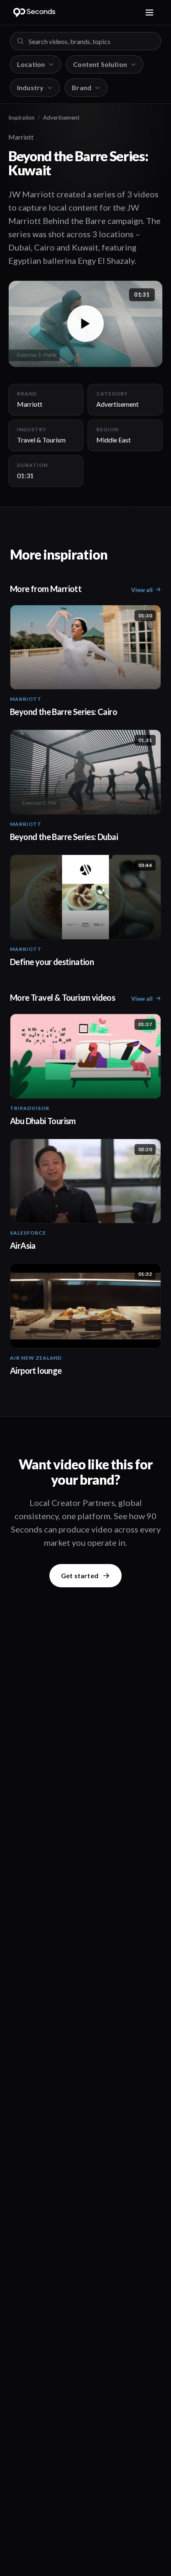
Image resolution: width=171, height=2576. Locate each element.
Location (31, 64)
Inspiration (21, 118)
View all (142, 590)
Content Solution (100, 64)
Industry (30, 87)
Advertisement (61, 118)
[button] (85, 324)
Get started (80, 1575)
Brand (82, 87)
